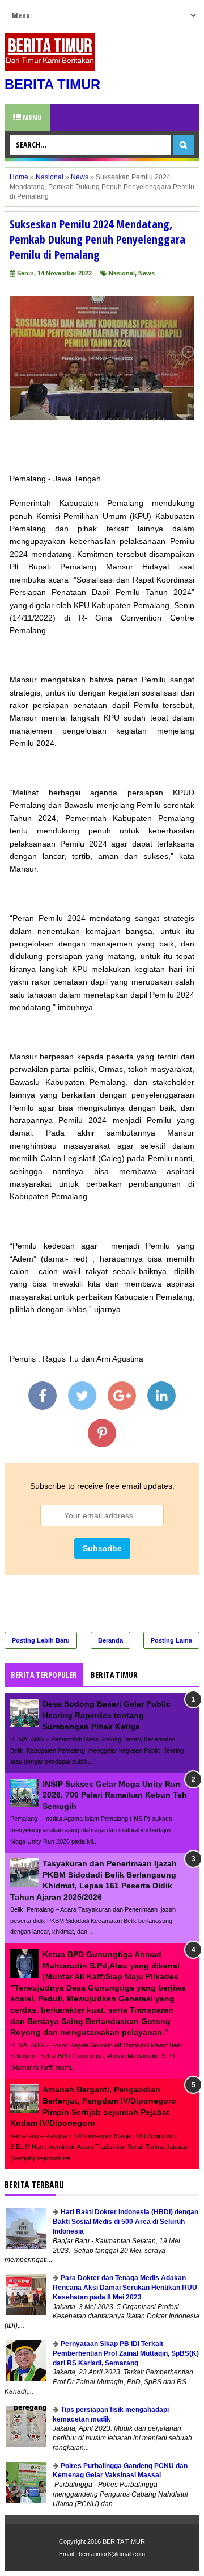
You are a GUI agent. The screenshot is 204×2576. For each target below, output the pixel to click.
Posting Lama (171, 1640)
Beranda (110, 1640)
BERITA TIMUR (52, 84)
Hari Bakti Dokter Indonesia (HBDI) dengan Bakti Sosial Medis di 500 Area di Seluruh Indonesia (126, 2222)
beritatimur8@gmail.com (112, 2554)
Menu (31, 117)
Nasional (122, 273)
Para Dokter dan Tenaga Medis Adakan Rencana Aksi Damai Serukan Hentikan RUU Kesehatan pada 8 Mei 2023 (125, 2288)
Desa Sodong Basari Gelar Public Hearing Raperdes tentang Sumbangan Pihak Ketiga (107, 1715)
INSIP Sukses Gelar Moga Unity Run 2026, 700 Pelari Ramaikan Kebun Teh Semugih (115, 1795)
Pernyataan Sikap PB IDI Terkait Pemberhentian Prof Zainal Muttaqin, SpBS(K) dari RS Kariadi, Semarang (126, 2353)
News (146, 273)
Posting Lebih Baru (41, 1640)
